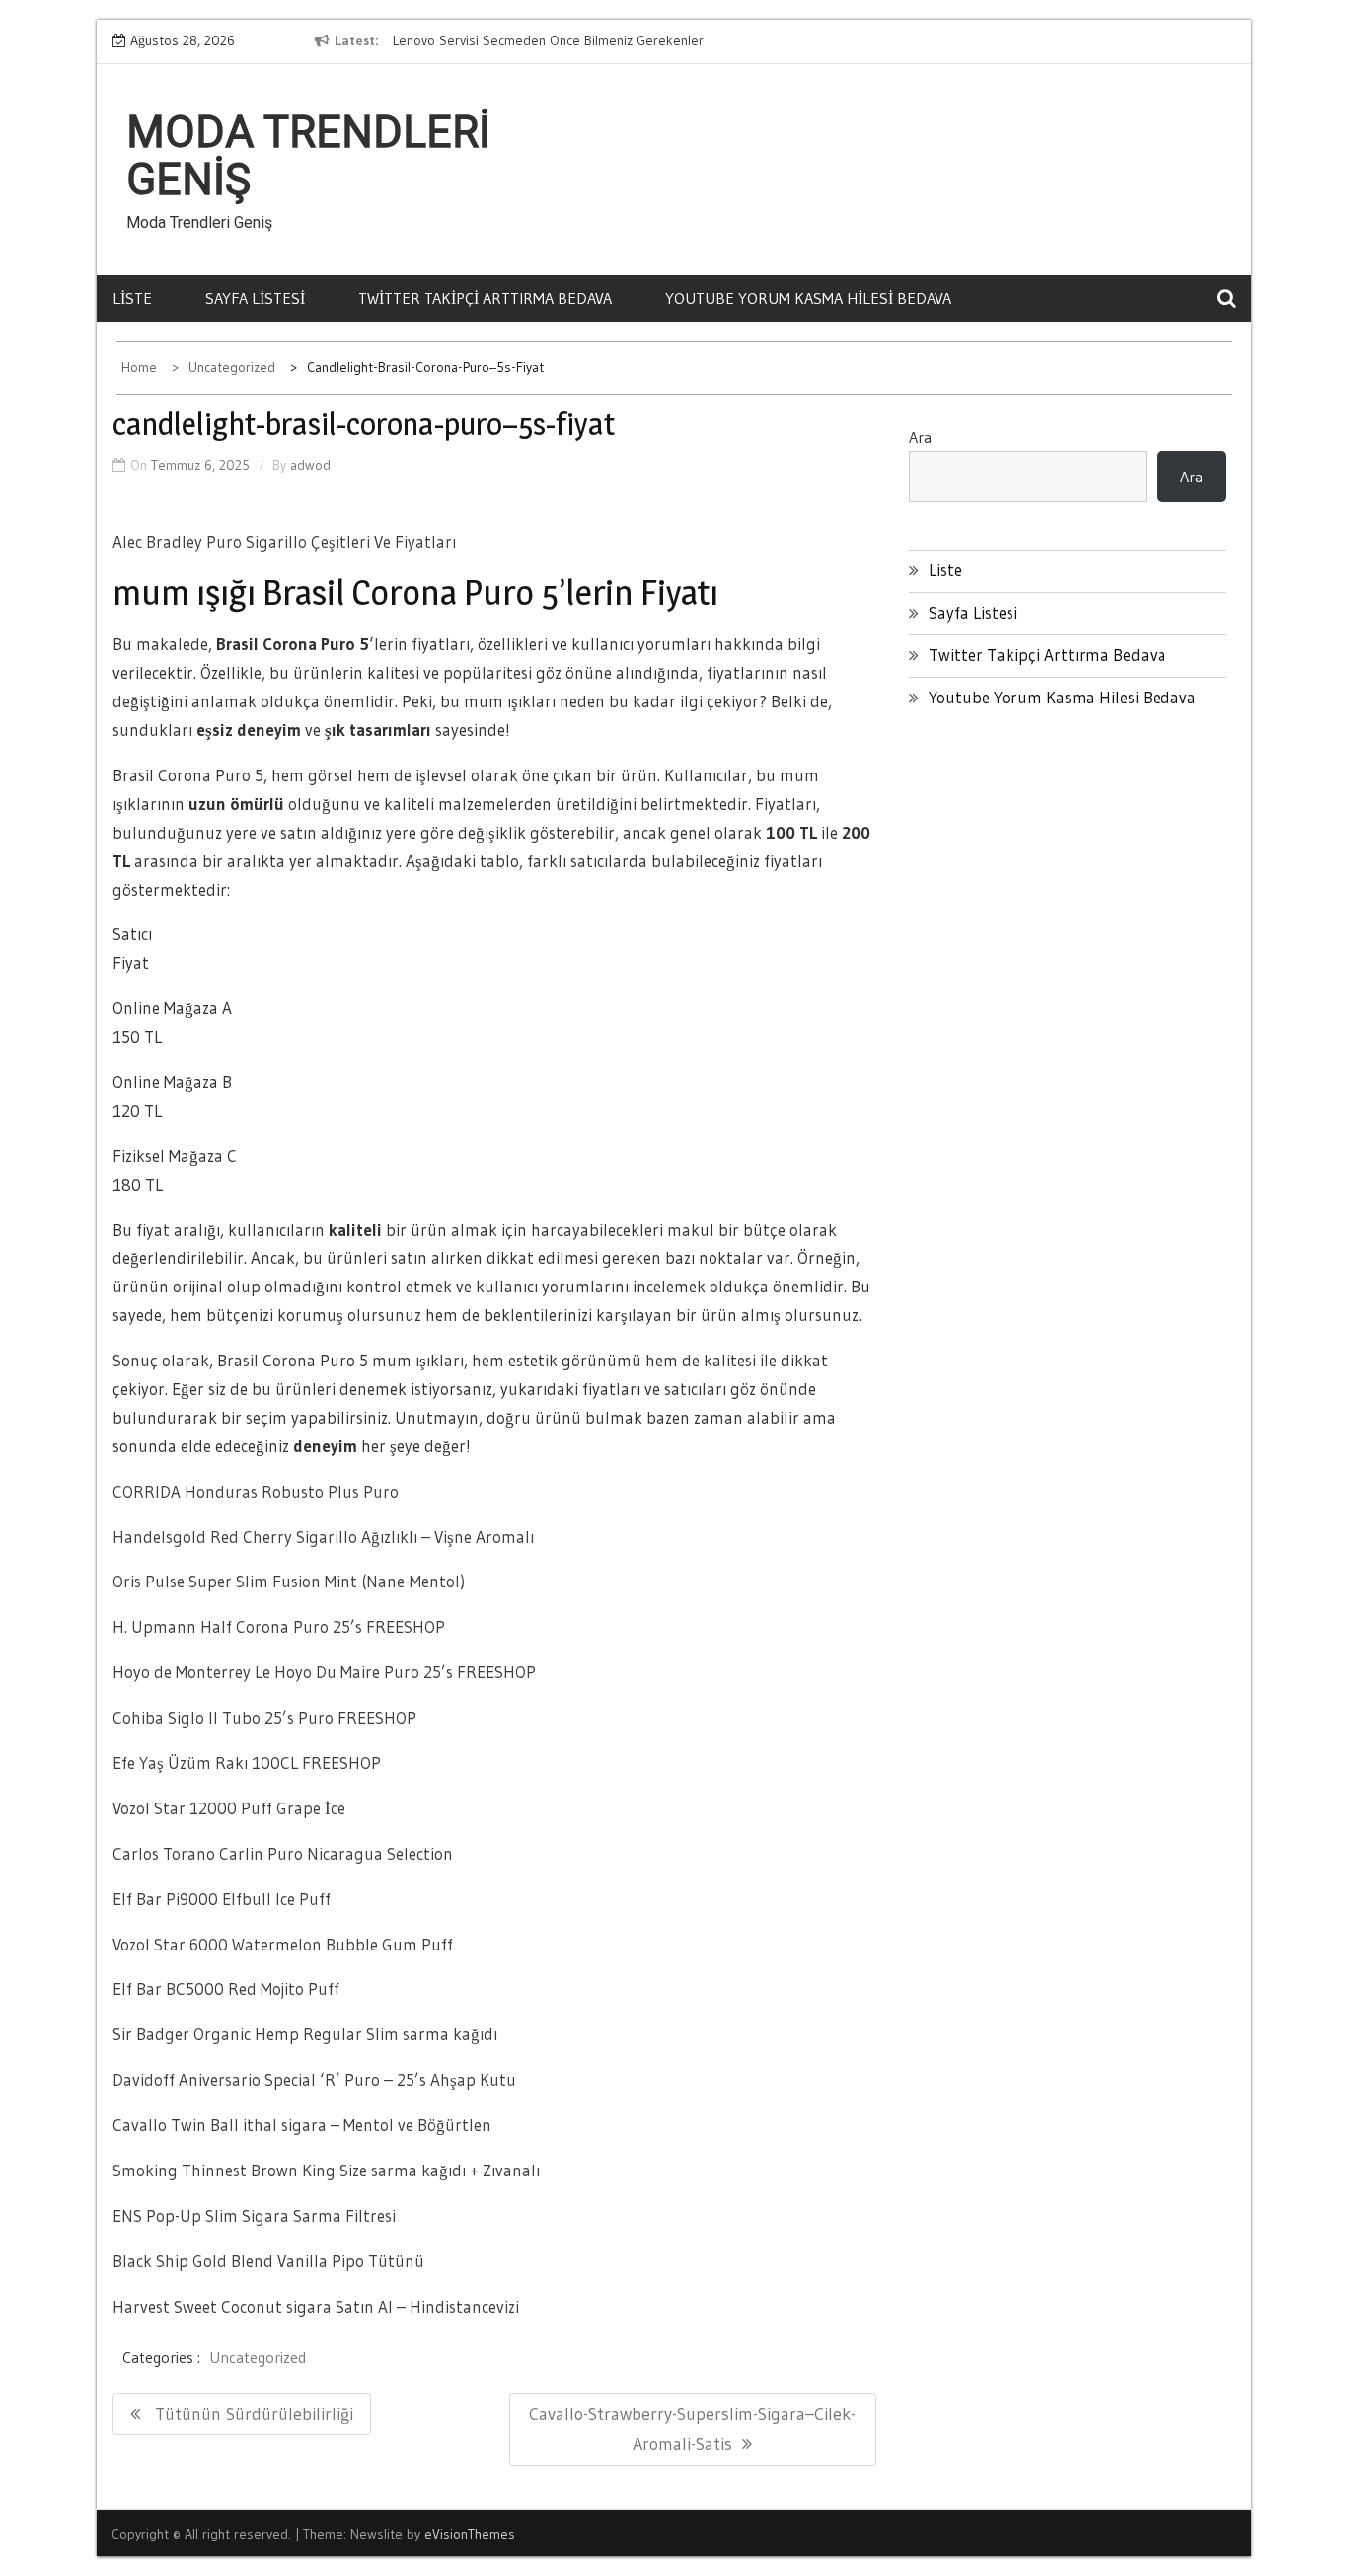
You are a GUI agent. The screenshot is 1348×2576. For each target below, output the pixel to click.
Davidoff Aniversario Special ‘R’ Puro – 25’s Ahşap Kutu (314, 2079)
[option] (573, 41)
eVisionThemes (470, 2534)
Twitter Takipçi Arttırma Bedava (485, 298)
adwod (310, 465)
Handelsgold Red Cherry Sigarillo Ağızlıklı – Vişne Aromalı (323, 1537)
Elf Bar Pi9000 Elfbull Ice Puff (222, 1899)
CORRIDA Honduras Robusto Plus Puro (256, 1491)
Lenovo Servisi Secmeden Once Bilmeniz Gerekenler (548, 40)
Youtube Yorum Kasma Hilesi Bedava (808, 298)
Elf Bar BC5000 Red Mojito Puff (226, 1988)
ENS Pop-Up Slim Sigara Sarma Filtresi (254, 2215)
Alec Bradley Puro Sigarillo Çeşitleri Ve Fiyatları (284, 541)
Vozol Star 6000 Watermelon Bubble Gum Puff (283, 1944)
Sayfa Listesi (255, 298)
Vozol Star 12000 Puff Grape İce (229, 1808)
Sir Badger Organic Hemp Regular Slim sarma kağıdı (305, 2034)
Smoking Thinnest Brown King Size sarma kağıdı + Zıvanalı (326, 2170)
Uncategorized (258, 2357)
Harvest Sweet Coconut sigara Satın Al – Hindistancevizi (316, 2306)
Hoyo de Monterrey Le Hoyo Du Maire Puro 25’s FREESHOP (324, 1672)
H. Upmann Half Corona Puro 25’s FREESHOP (279, 1626)
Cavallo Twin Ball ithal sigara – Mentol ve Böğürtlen (302, 2125)
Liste (132, 298)
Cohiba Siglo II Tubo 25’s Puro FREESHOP (264, 1717)
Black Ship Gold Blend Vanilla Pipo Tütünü (268, 2261)
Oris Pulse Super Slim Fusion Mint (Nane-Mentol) (289, 1581)
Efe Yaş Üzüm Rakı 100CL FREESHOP (247, 1763)
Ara (920, 437)
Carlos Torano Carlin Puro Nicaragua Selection (283, 1853)
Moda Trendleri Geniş (308, 156)
